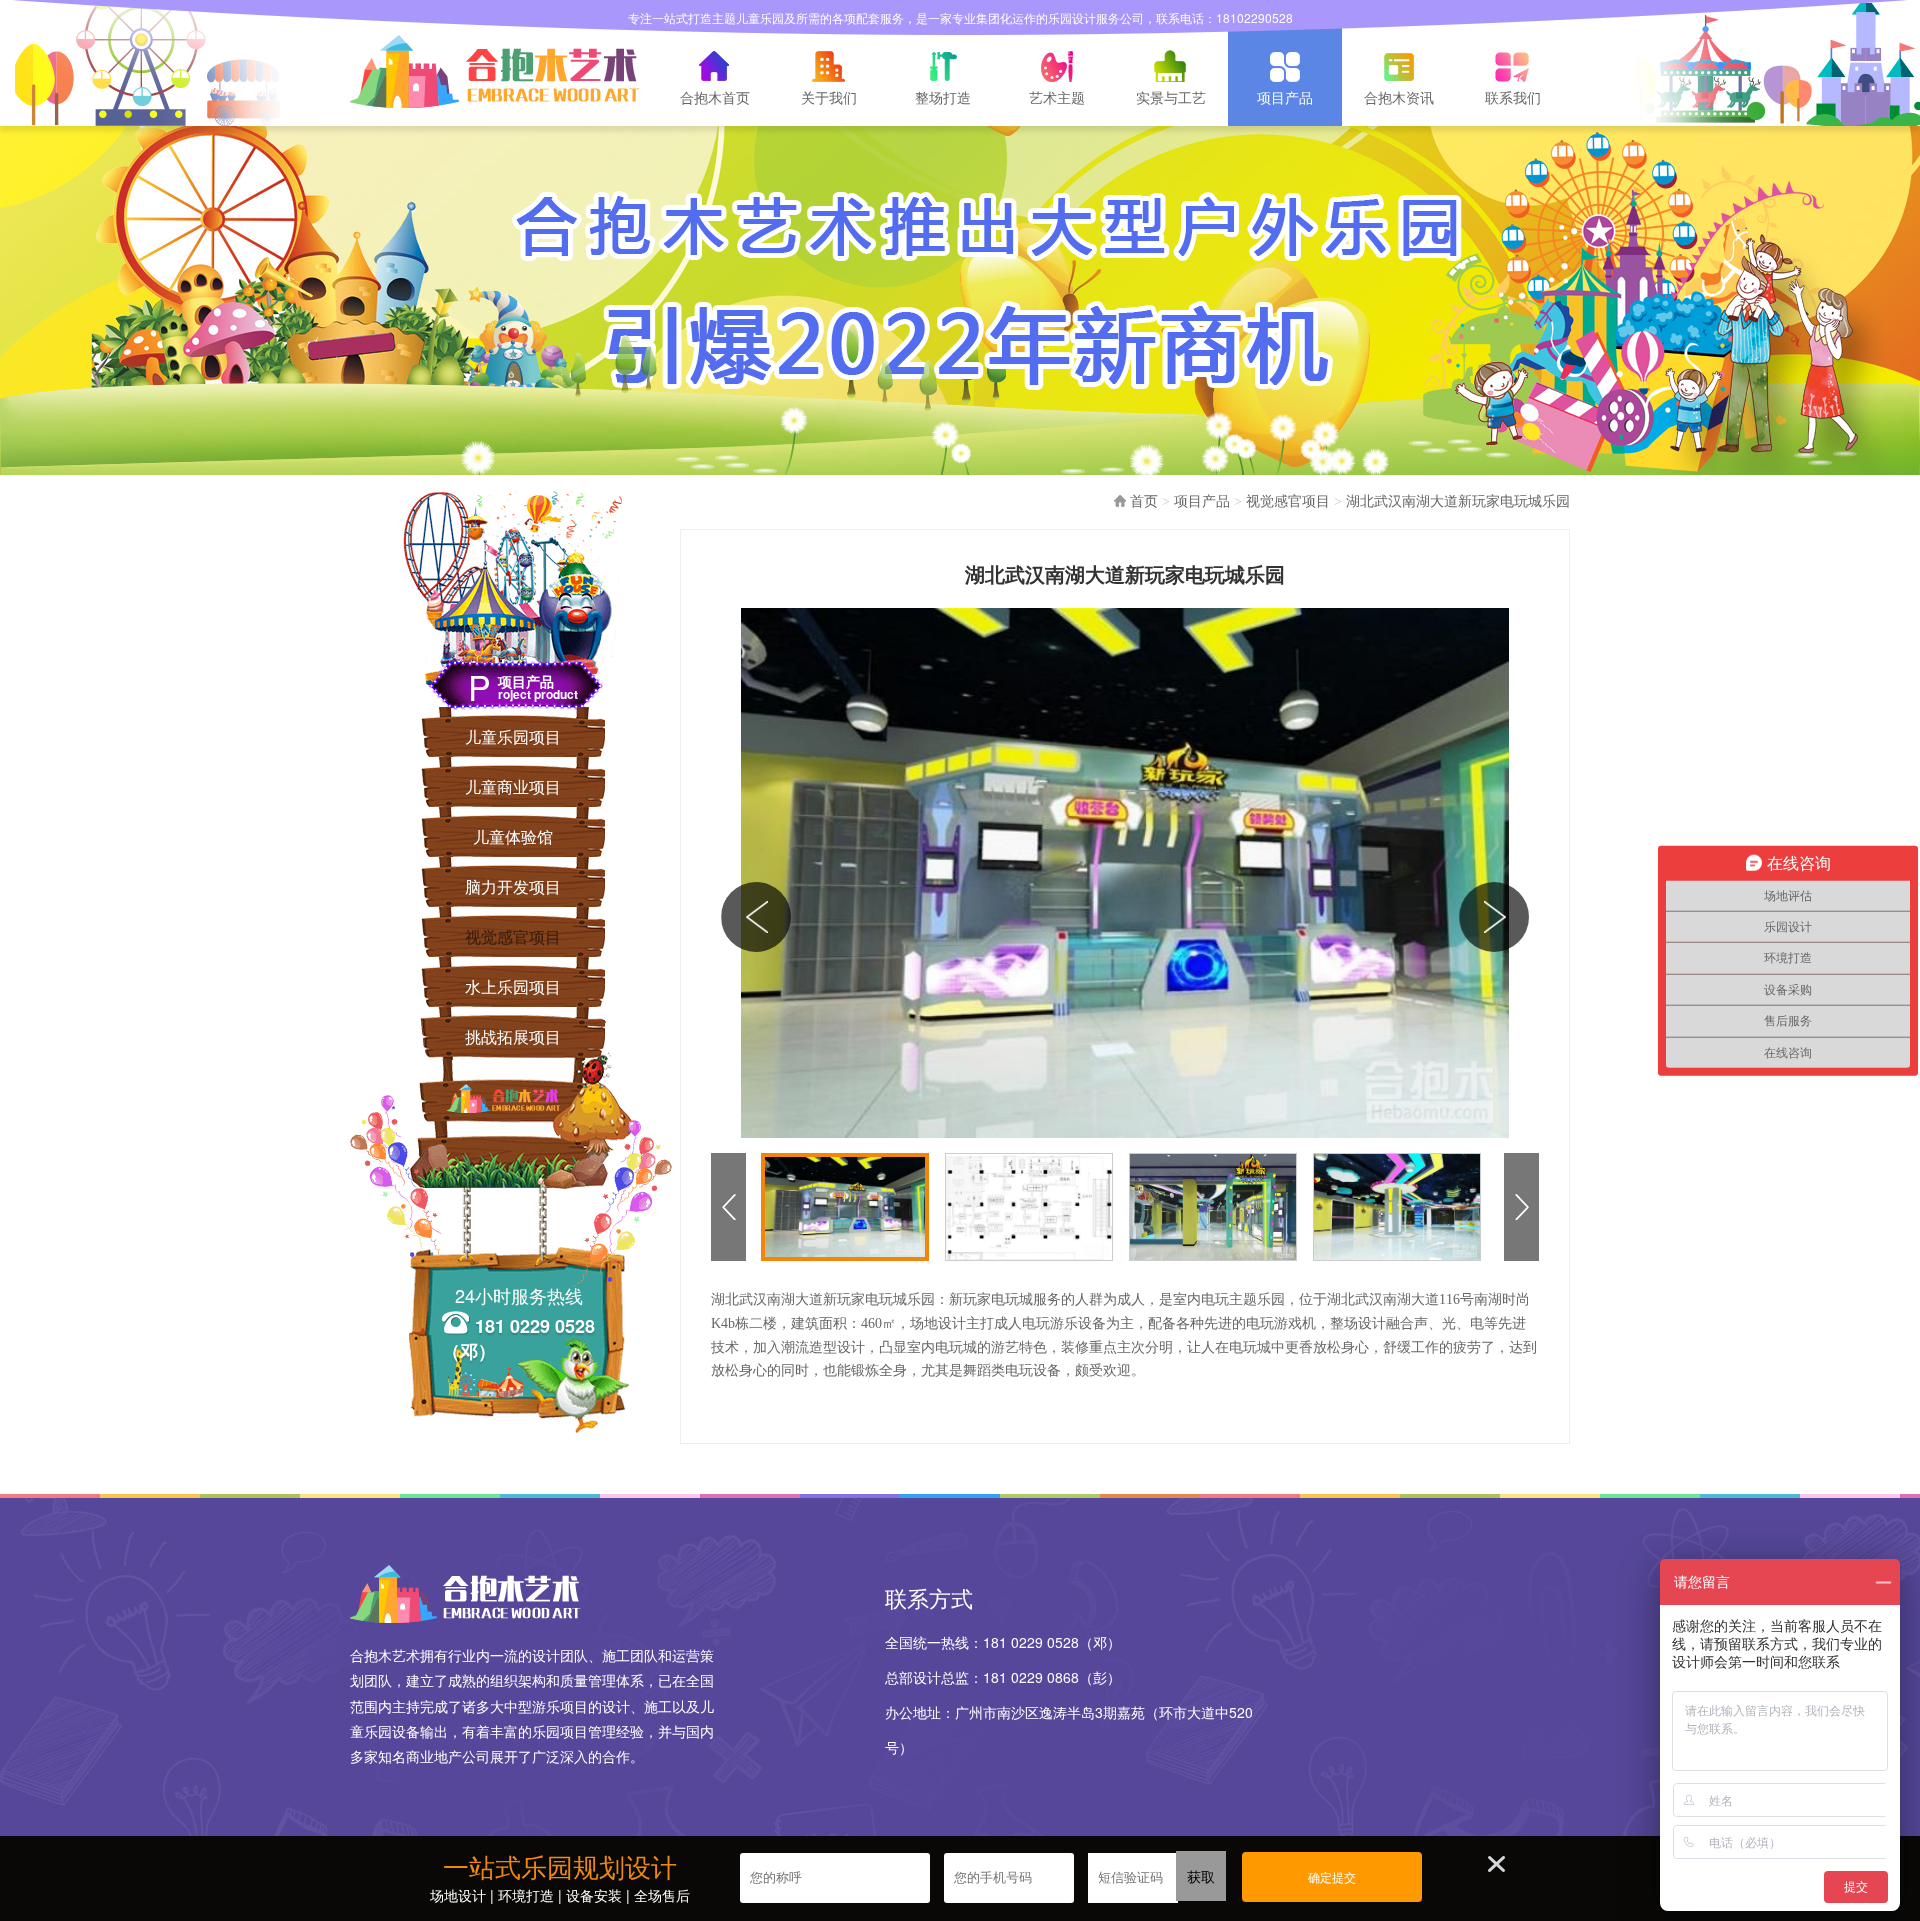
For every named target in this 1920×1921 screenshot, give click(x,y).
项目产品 (1202, 501)
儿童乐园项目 (513, 736)
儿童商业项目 (513, 786)
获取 (1201, 1876)
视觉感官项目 (513, 936)
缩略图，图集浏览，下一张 (1518, 1207)
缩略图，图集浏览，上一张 (725, 1207)
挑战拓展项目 (513, 1036)
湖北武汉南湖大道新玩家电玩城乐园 (1458, 501)
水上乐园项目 (513, 986)
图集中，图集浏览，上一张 (756, 911)
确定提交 (1332, 1878)
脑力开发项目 (513, 886)
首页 (1144, 501)
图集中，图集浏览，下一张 (1494, 911)
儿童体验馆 (513, 836)
